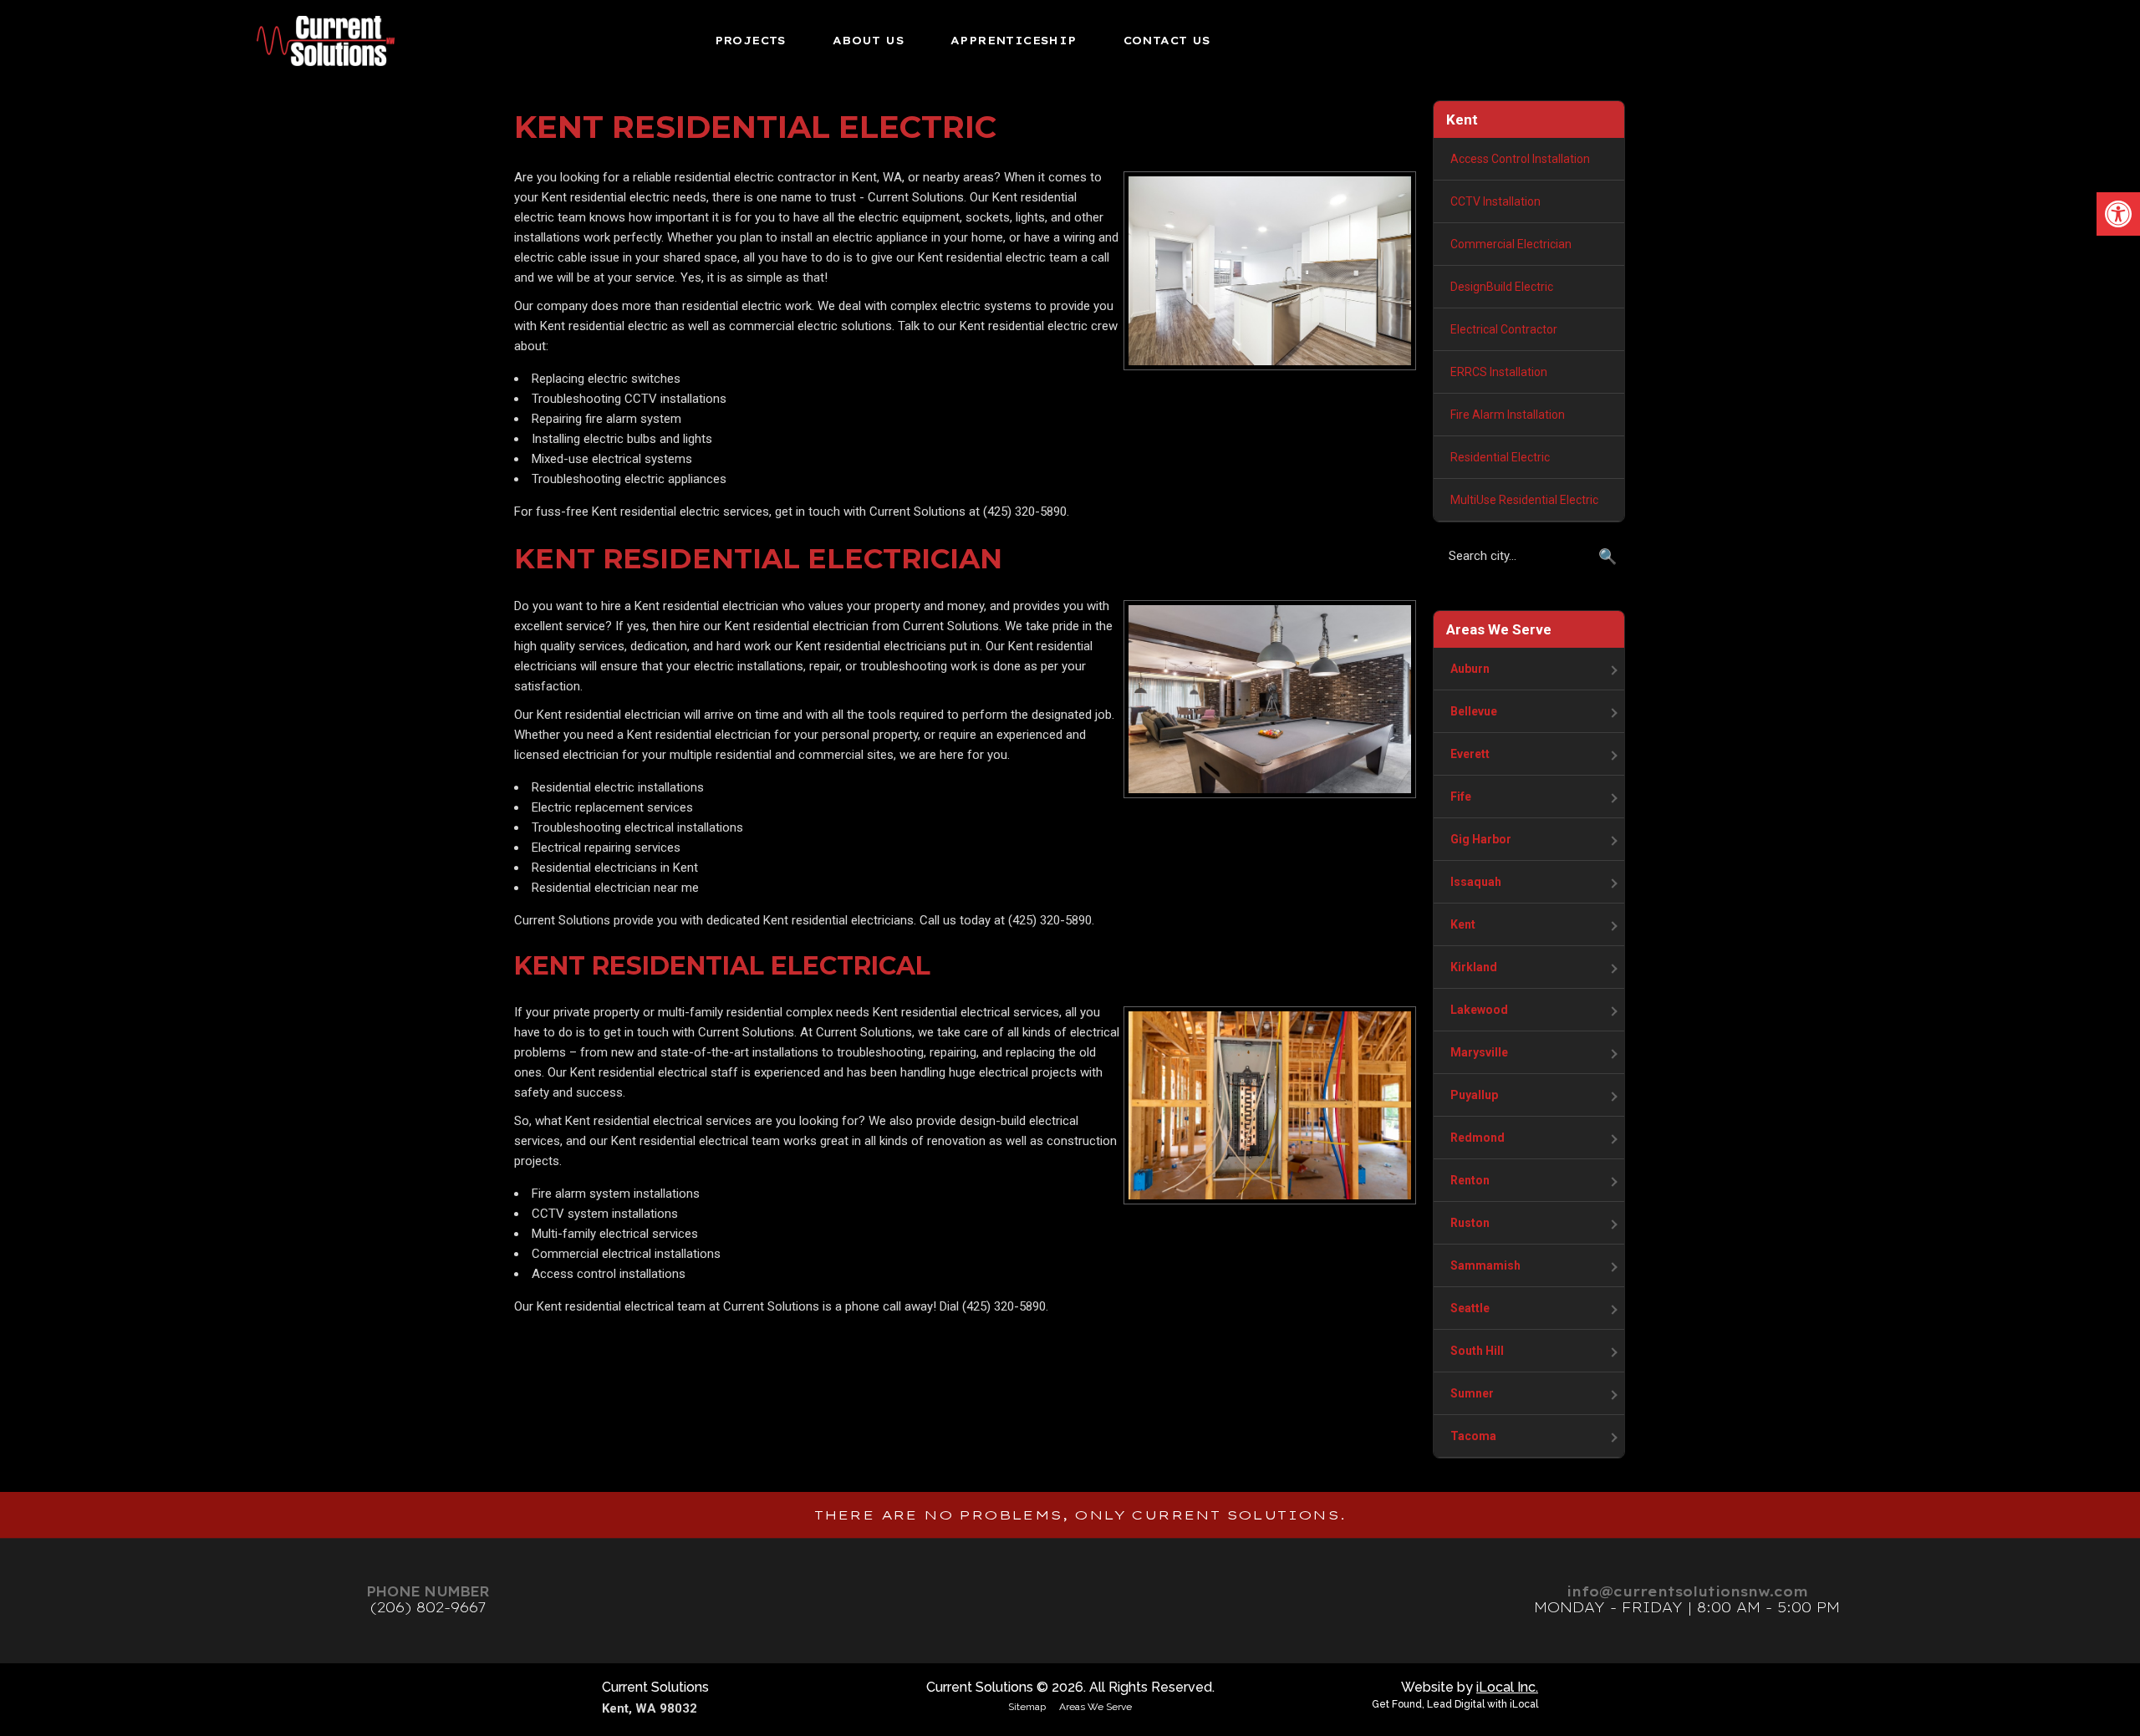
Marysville (1479, 1052)
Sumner (1472, 1393)
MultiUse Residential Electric (1524, 500)
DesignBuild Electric (1502, 287)
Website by (1470, 1687)
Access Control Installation (1520, 159)
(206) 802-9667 (428, 1607)
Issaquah (1476, 882)
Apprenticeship (1014, 40)
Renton (1470, 1180)
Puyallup (1474, 1095)
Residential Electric (1500, 457)
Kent (1463, 924)
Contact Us (1167, 40)
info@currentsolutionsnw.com (1687, 1591)
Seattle (1470, 1308)
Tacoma (1473, 1436)
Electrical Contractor (1504, 329)
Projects (750, 40)
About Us (868, 40)
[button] (2118, 214)
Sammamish (1485, 1265)
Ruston (1470, 1223)
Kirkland (1474, 967)
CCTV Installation (1495, 201)
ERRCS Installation (1499, 372)
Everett (1470, 754)
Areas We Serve (1095, 1707)
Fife (1461, 797)
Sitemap (1027, 1707)
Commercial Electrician (1511, 244)
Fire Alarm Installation (1508, 415)
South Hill (1477, 1351)
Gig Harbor (1481, 839)
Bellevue (1474, 711)
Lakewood (1479, 1010)
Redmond (1478, 1138)
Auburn (1470, 669)
